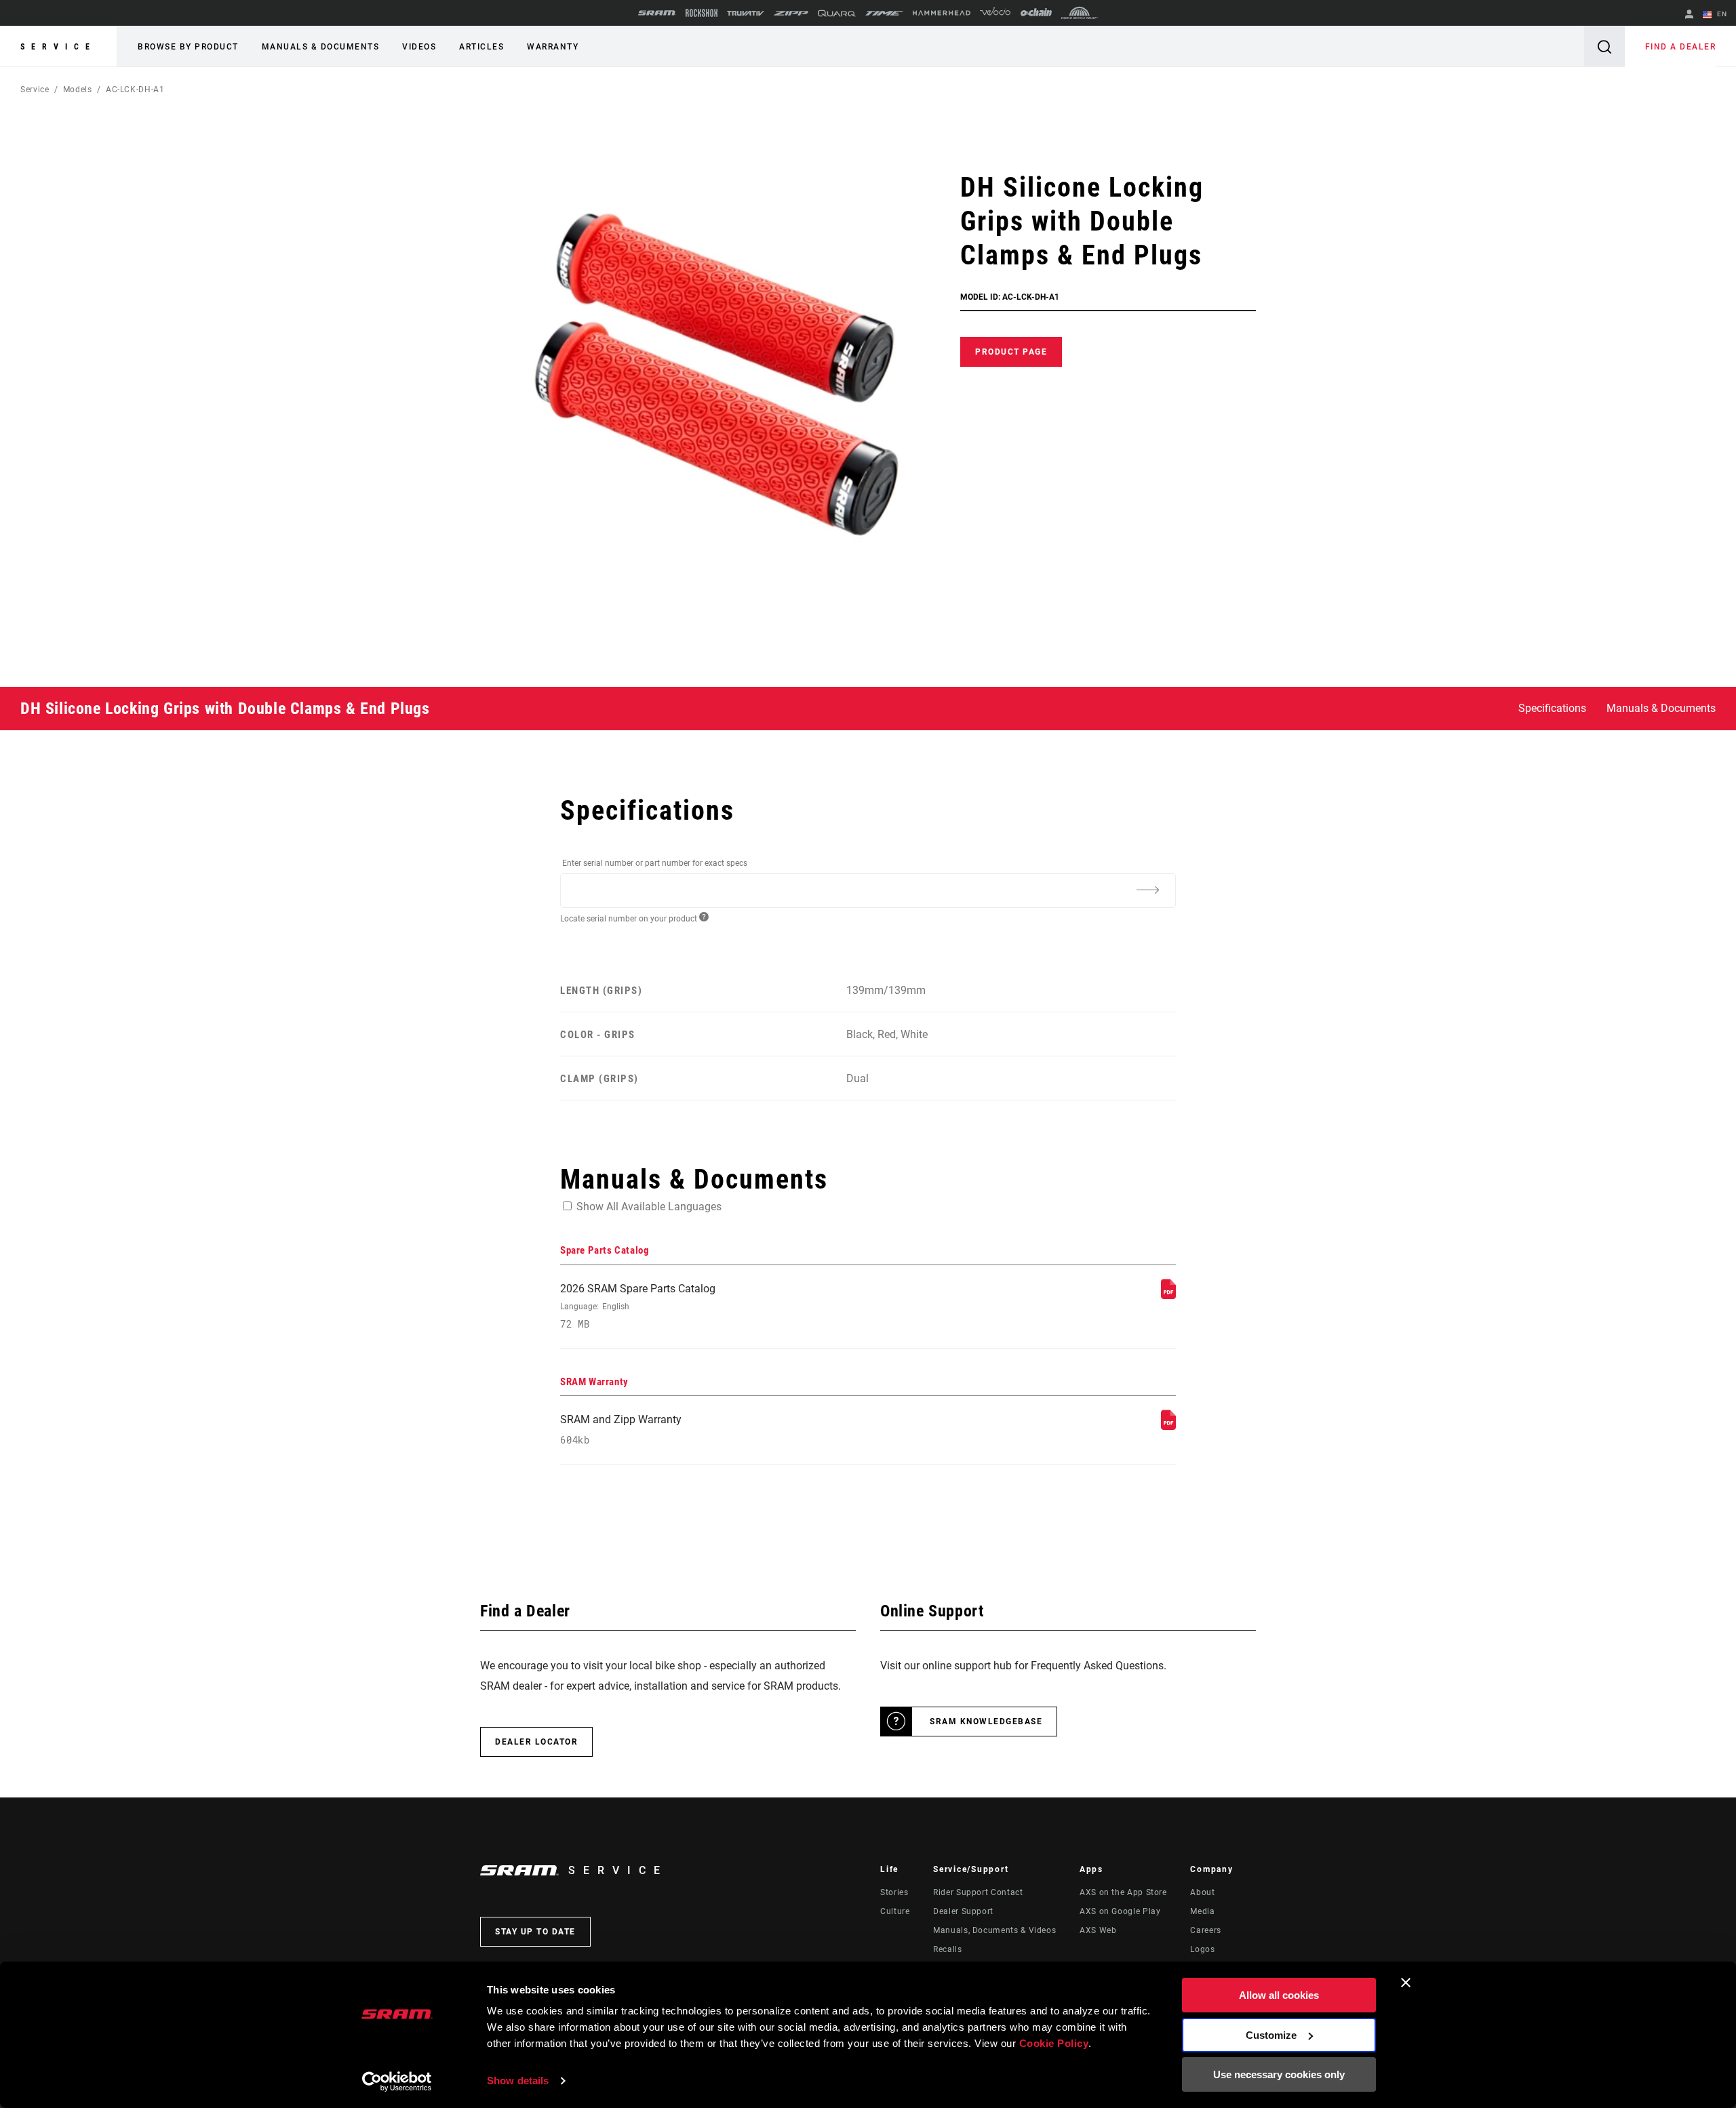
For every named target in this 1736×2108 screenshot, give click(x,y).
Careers (1205, 1930)
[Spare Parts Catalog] (1168, 1295)
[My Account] (1689, 15)
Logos (1202, 1949)
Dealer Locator (536, 1742)
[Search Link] (1604, 46)
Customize (1271, 2035)
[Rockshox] (702, 13)
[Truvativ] (746, 13)
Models (78, 90)
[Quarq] (837, 13)
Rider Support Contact (978, 1892)
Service (58, 47)
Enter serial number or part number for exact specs (655, 863)
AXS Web (1098, 1930)
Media (1202, 1911)
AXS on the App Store (1123, 1892)
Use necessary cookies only (1279, 2074)
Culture (895, 1911)
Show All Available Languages (649, 1207)
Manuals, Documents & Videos (994, 1930)
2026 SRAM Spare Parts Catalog (638, 1306)
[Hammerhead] (942, 13)
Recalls (947, 1949)
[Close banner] (1406, 1983)
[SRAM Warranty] (1168, 1426)
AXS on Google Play (1120, 1911)
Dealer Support (963, 1911)
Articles (481, 47)
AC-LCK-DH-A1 (135, 90)
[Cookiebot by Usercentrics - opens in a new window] (397, 2082)
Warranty (553, 47)
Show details (518, 2081)
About (1202, 1892)
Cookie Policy (1054, 2043)
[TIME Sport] (884, 13)
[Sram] (657, 13)
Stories (894, 1892)
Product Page (1011, 352)
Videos (419, 47)
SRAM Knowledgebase (986, 1722)
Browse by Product (188, 47)
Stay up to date (535, 1932)
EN (1721, 14)
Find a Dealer (1681, 47)
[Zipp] (791, 13)
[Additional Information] (1147, 890)
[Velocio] (995, 13)
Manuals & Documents (321, 47)
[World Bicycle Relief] (1080, 13)
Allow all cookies (1279, 1995)
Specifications (1552, 708)
